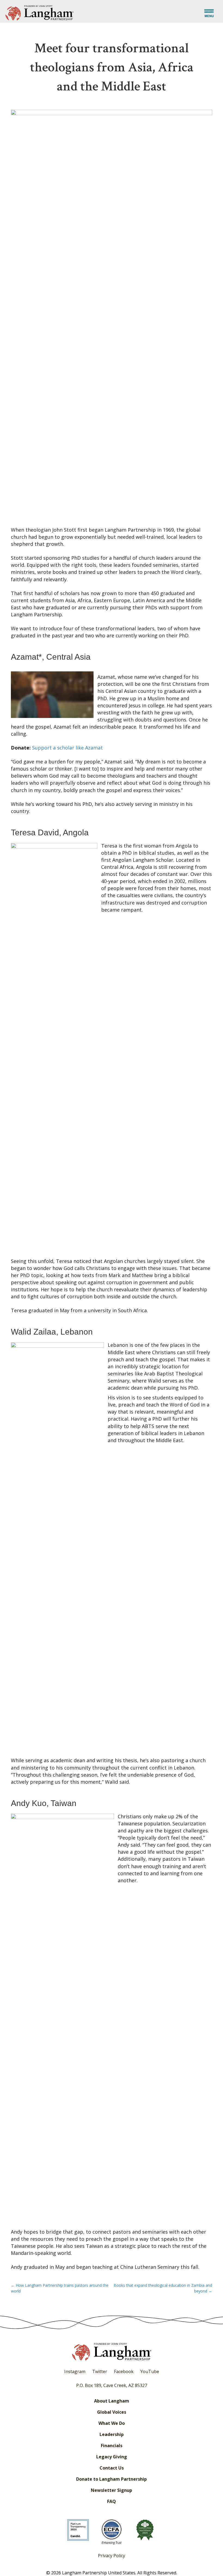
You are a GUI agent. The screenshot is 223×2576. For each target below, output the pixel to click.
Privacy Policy (112, 2556)
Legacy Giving (112, 2457)
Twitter (100, 2371)
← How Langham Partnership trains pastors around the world (60, 2288)
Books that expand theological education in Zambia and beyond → (163, 2288)
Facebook (124, 2371)
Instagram (75, 2371)
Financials (112, 2446)
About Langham (112, 2401)
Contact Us (112, 2468)
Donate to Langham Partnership (112, 2479)
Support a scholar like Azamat (67, 748)
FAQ (112, 2501)
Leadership (112, 2434)
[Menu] (209, 14)
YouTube (150, 2371)
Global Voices (112, 2412)
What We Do (112, 2423)
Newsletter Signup (112, 2490)
